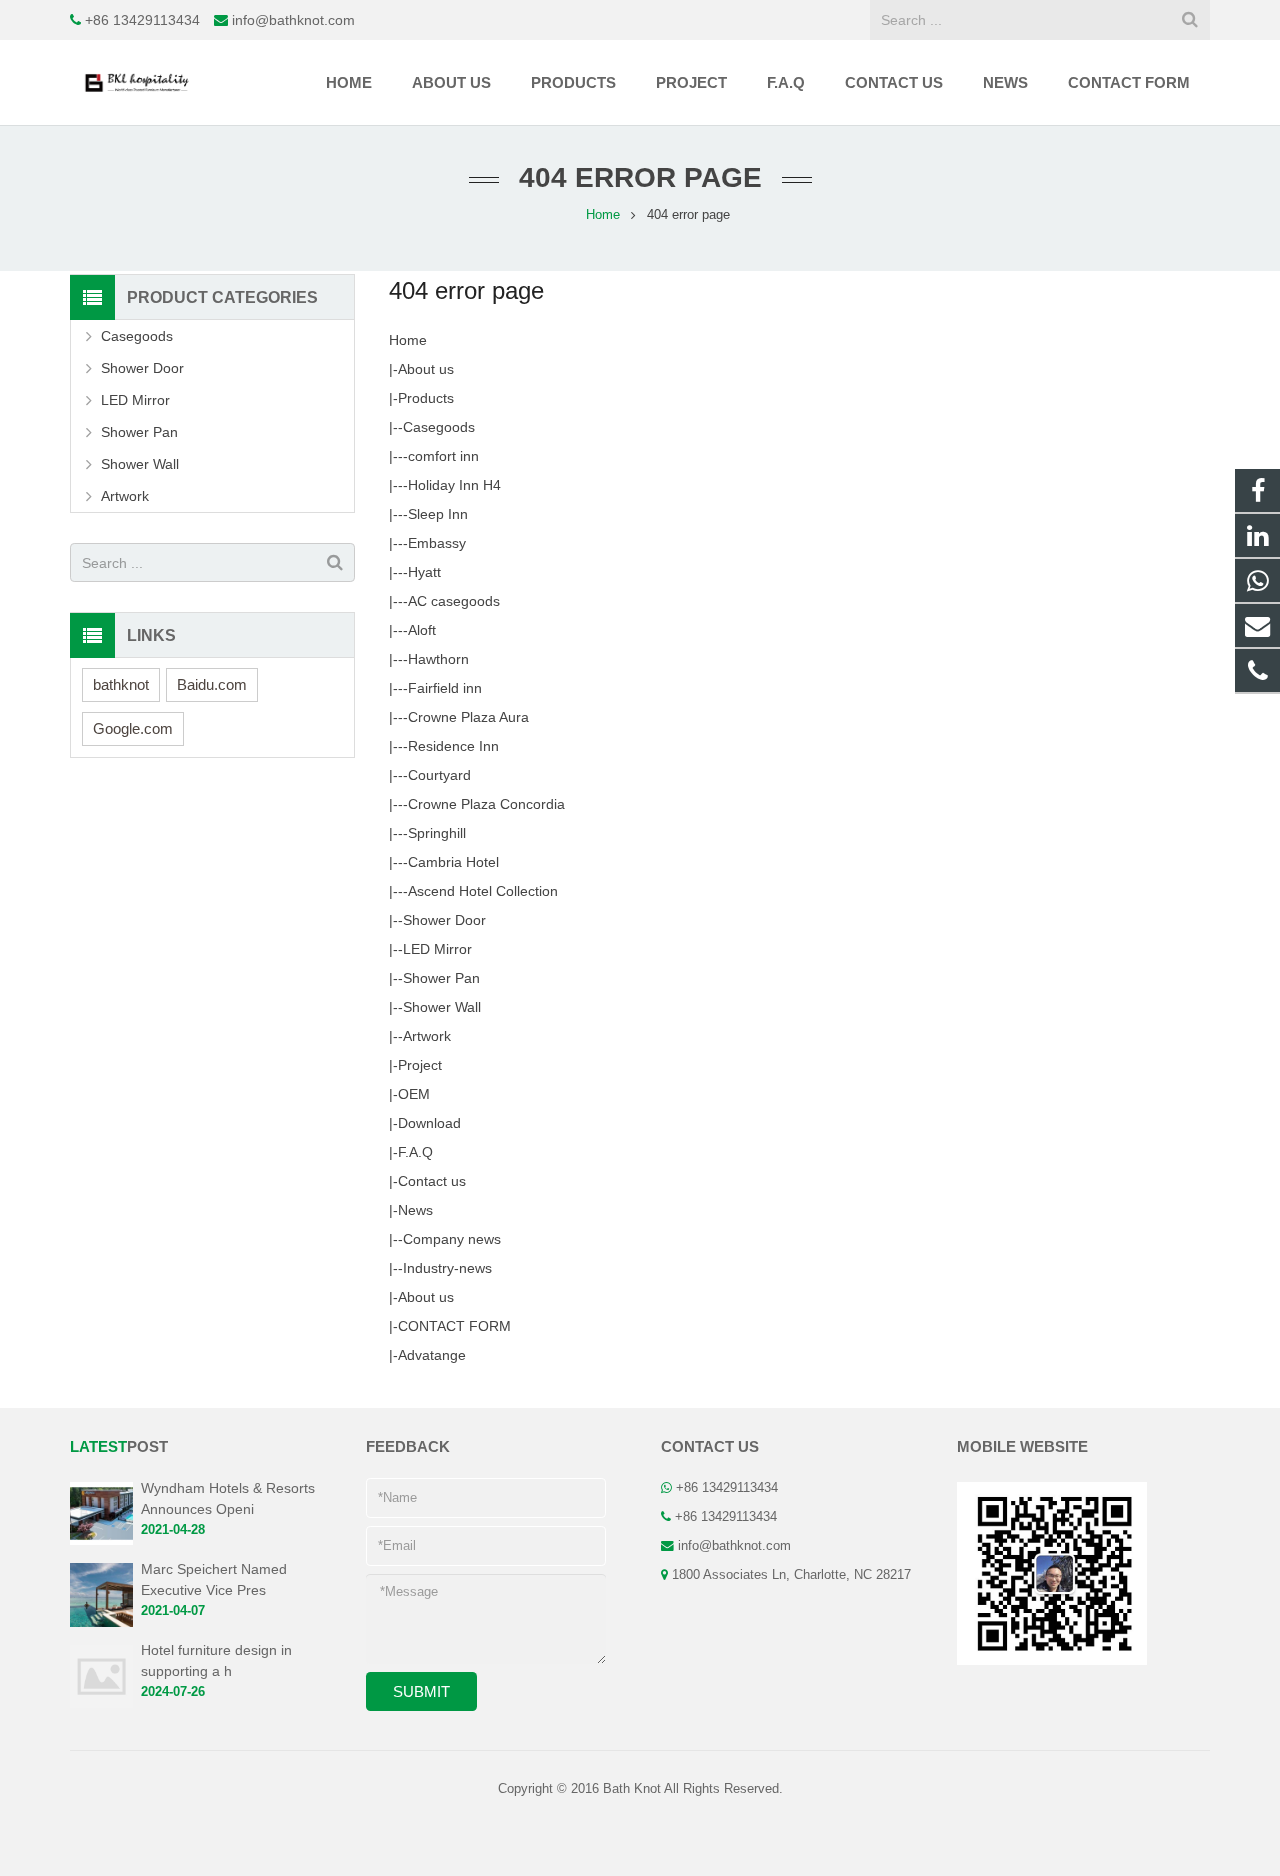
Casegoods (439, 427)
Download (429, 1123)
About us (426, 369)
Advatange (432, 1355)
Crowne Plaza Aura (468, 717)
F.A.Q (415, 1152)
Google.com (133, 728)
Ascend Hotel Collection (483, 891)
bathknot (121, 684)
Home (408, 340)
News (415, 1210)
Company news (452, 1239)
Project (420, 1065)
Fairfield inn (445, 688)
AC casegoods (454, 601)
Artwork (427, 1036)
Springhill (437, 833)
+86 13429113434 (142, 20)
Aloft (422, 630)
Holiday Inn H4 (454, 485)
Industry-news (447, 1268)
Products (426, 398)
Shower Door (444, 920)
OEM (414, 1094)
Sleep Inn (438, 514)
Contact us (432, 1181)
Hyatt (424, 572)
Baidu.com (212, 684)
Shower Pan (441, 978)
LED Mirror (437, 949)
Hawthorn (438, 659)
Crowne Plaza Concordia (486, 804)
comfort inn (443, 456)
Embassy (437, 543)
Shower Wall (442, 1007)
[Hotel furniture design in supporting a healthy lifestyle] (101, 1704)
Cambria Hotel (453, 862)
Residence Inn (453, 746)
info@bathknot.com (293, 20)
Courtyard (439, 775)
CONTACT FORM (454, 1326)
